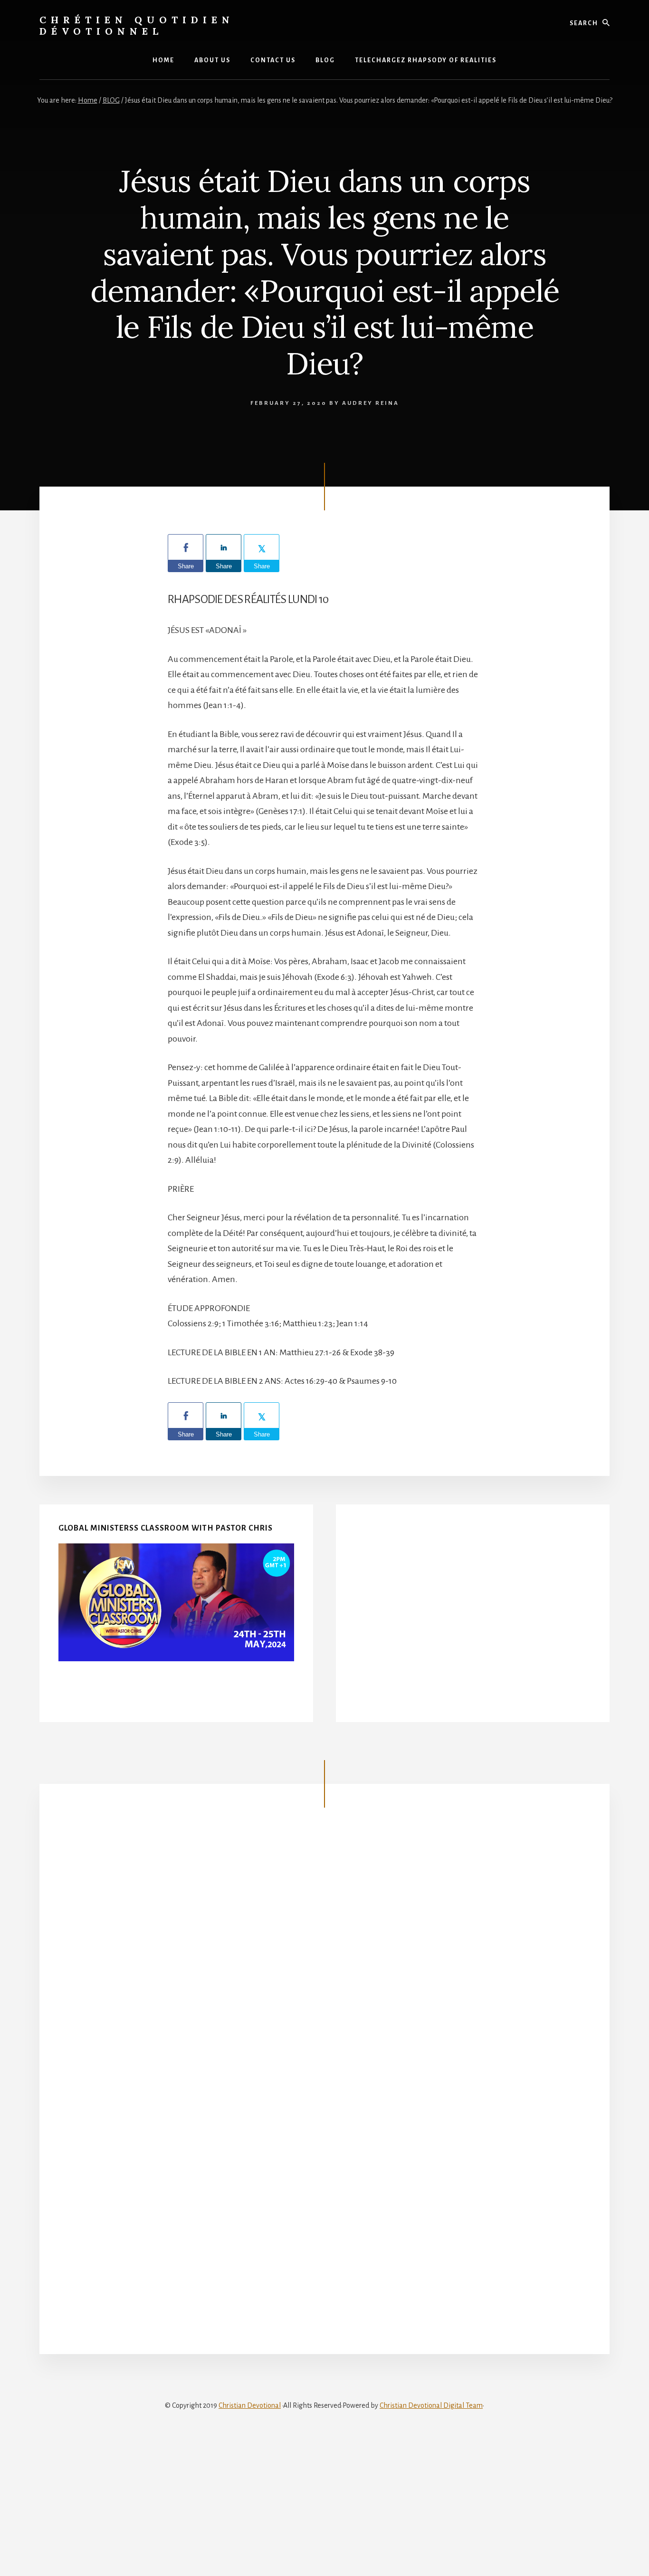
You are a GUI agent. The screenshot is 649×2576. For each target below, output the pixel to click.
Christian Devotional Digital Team (431, 2405)
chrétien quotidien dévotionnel (137, 25)
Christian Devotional (250, 2405)
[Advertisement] (473, 1621)
